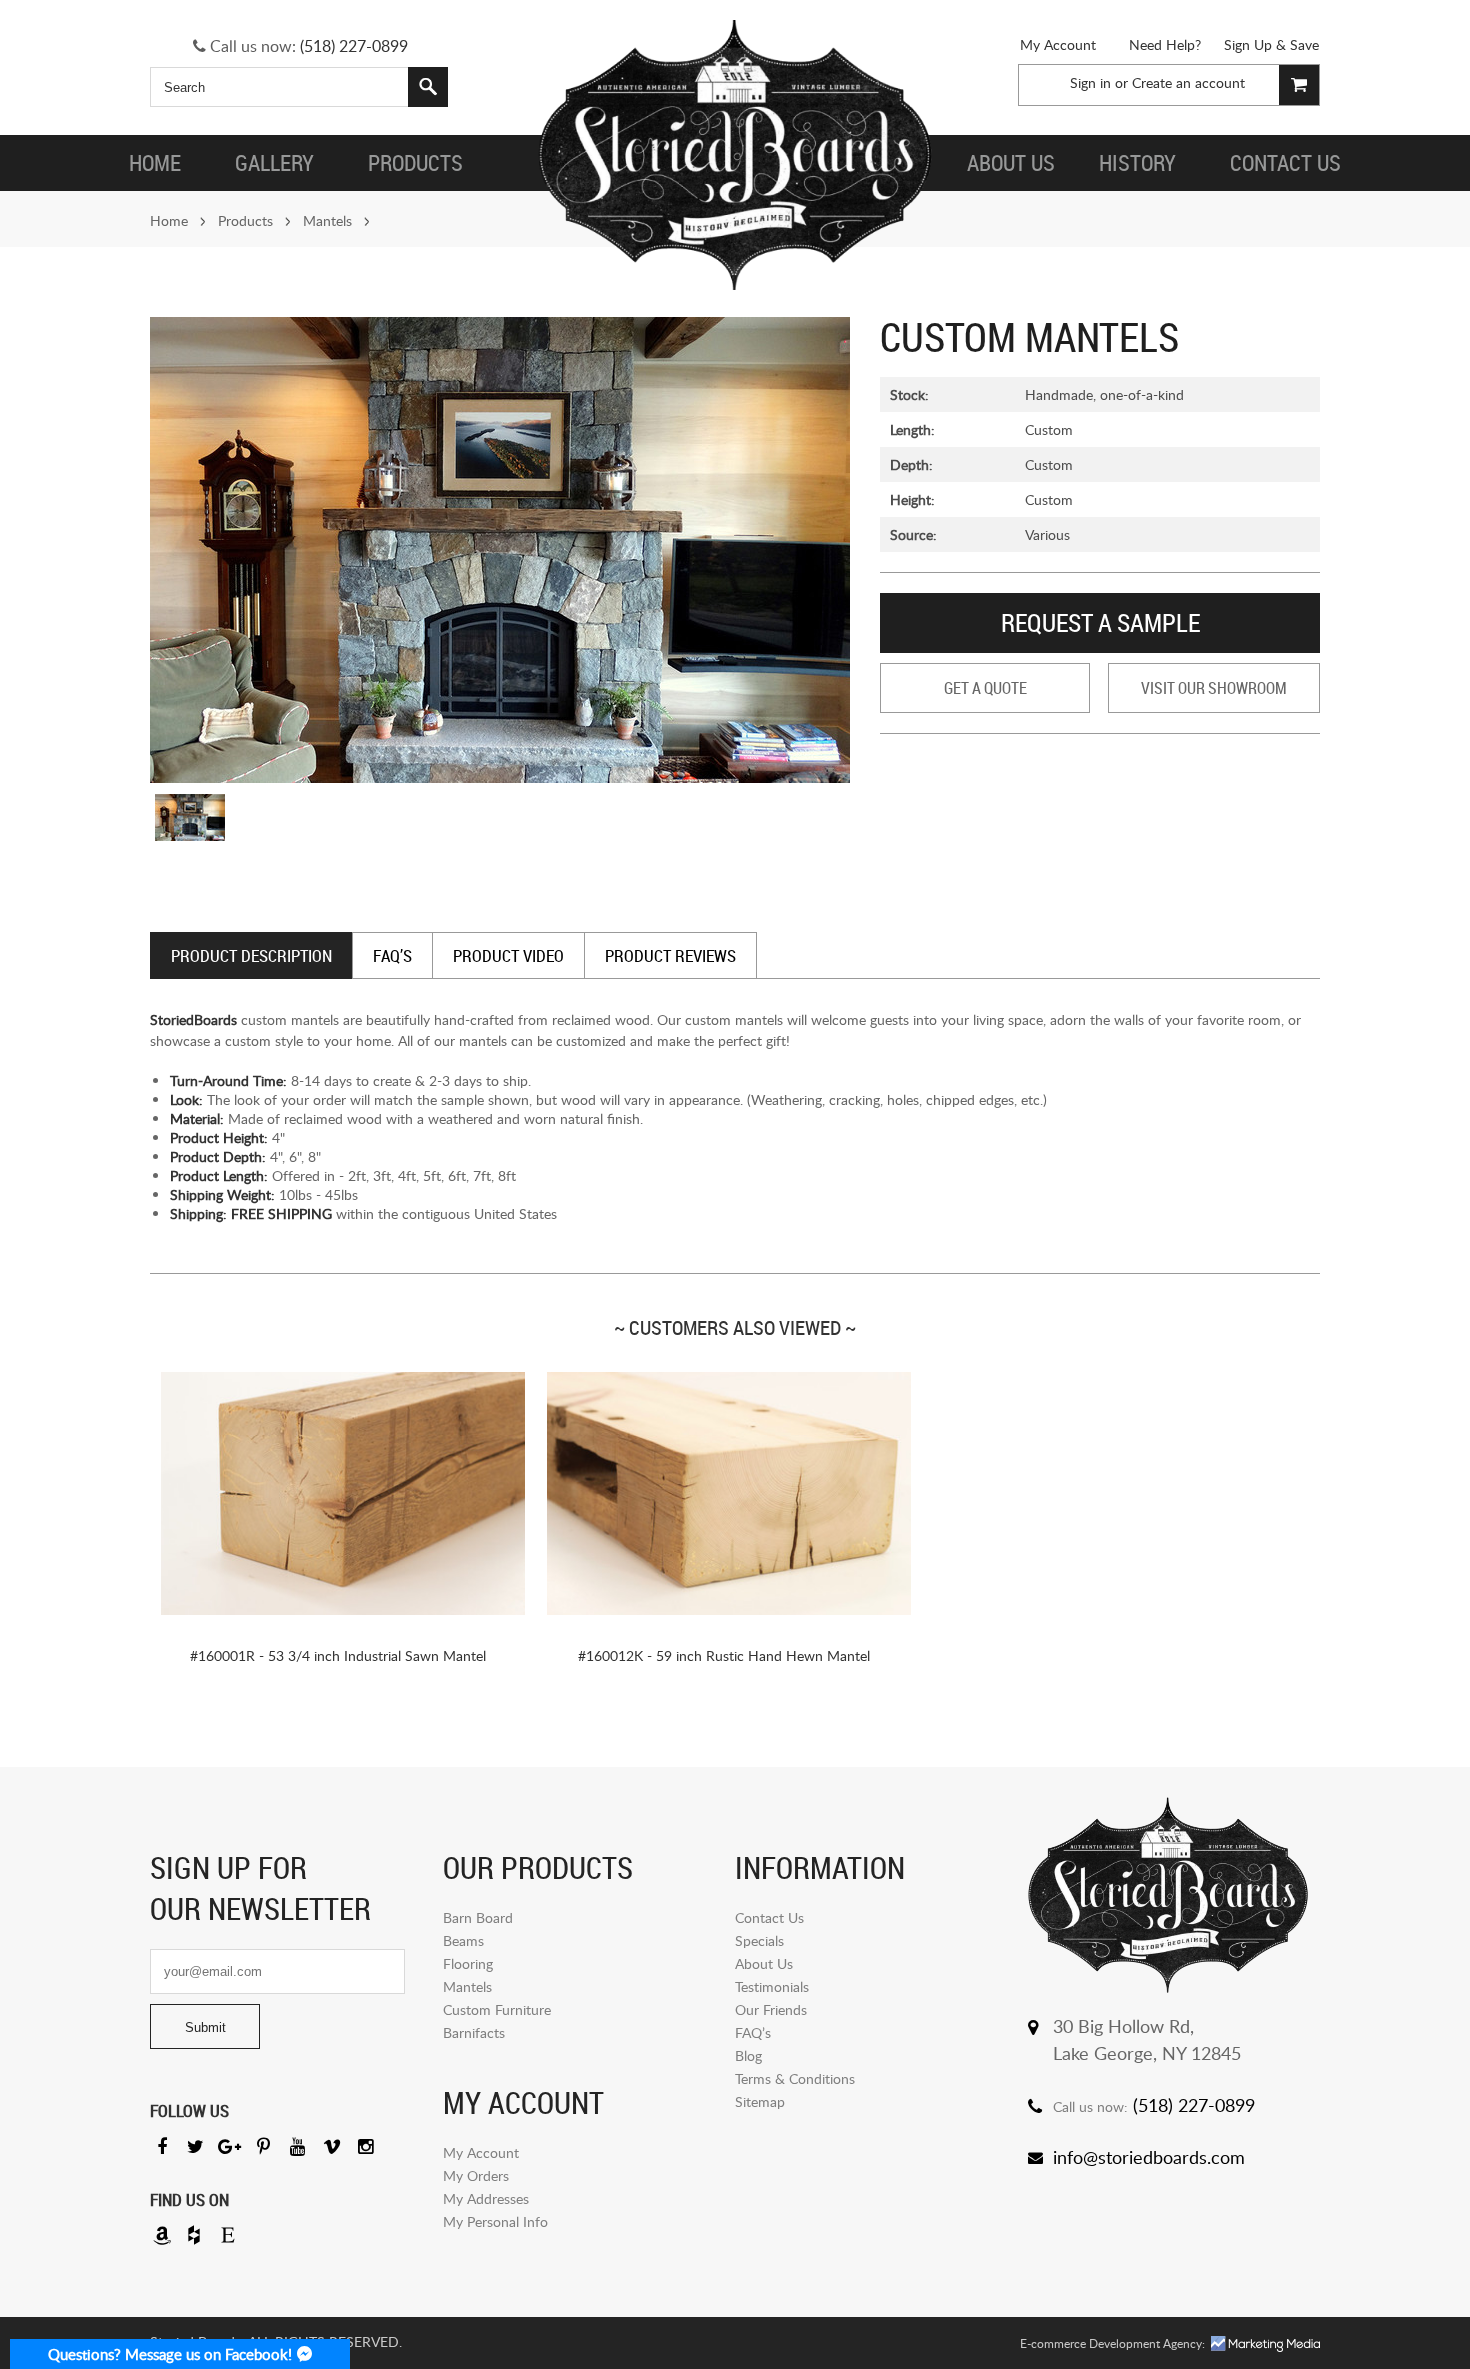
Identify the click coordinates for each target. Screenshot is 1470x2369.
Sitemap (760, 2101)
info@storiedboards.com (1149, 2157)
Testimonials (772, 1986)
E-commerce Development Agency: (1112, 2343)
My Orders (476, 2175)
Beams (463, 1940)
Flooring (468, 1963)
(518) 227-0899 (354, 46)
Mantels (327, 220)
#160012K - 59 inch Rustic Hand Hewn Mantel (724, 1655)
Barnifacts (474, 2032)
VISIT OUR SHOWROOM (1214, 688)
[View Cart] (1299, 85)
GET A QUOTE (985, 688)
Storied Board (735, 155)
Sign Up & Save (1271, 44)
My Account (1058, 44)
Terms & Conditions (795, 2078)
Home (169, 220)
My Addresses (486, 2198)
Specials (759, 1940)
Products (245, 220)
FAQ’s (753, 2032)
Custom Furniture (497, 2009)
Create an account (1188, 82)
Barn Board (478, 1917)
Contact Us (769, 1917)
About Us (764, 1963)
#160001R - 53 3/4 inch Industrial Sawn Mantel (338, 1655)
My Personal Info (495, 2221)
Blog (748, 2055)
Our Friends (771, 2009)
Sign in (1090, 82)
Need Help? (1165, 44)
